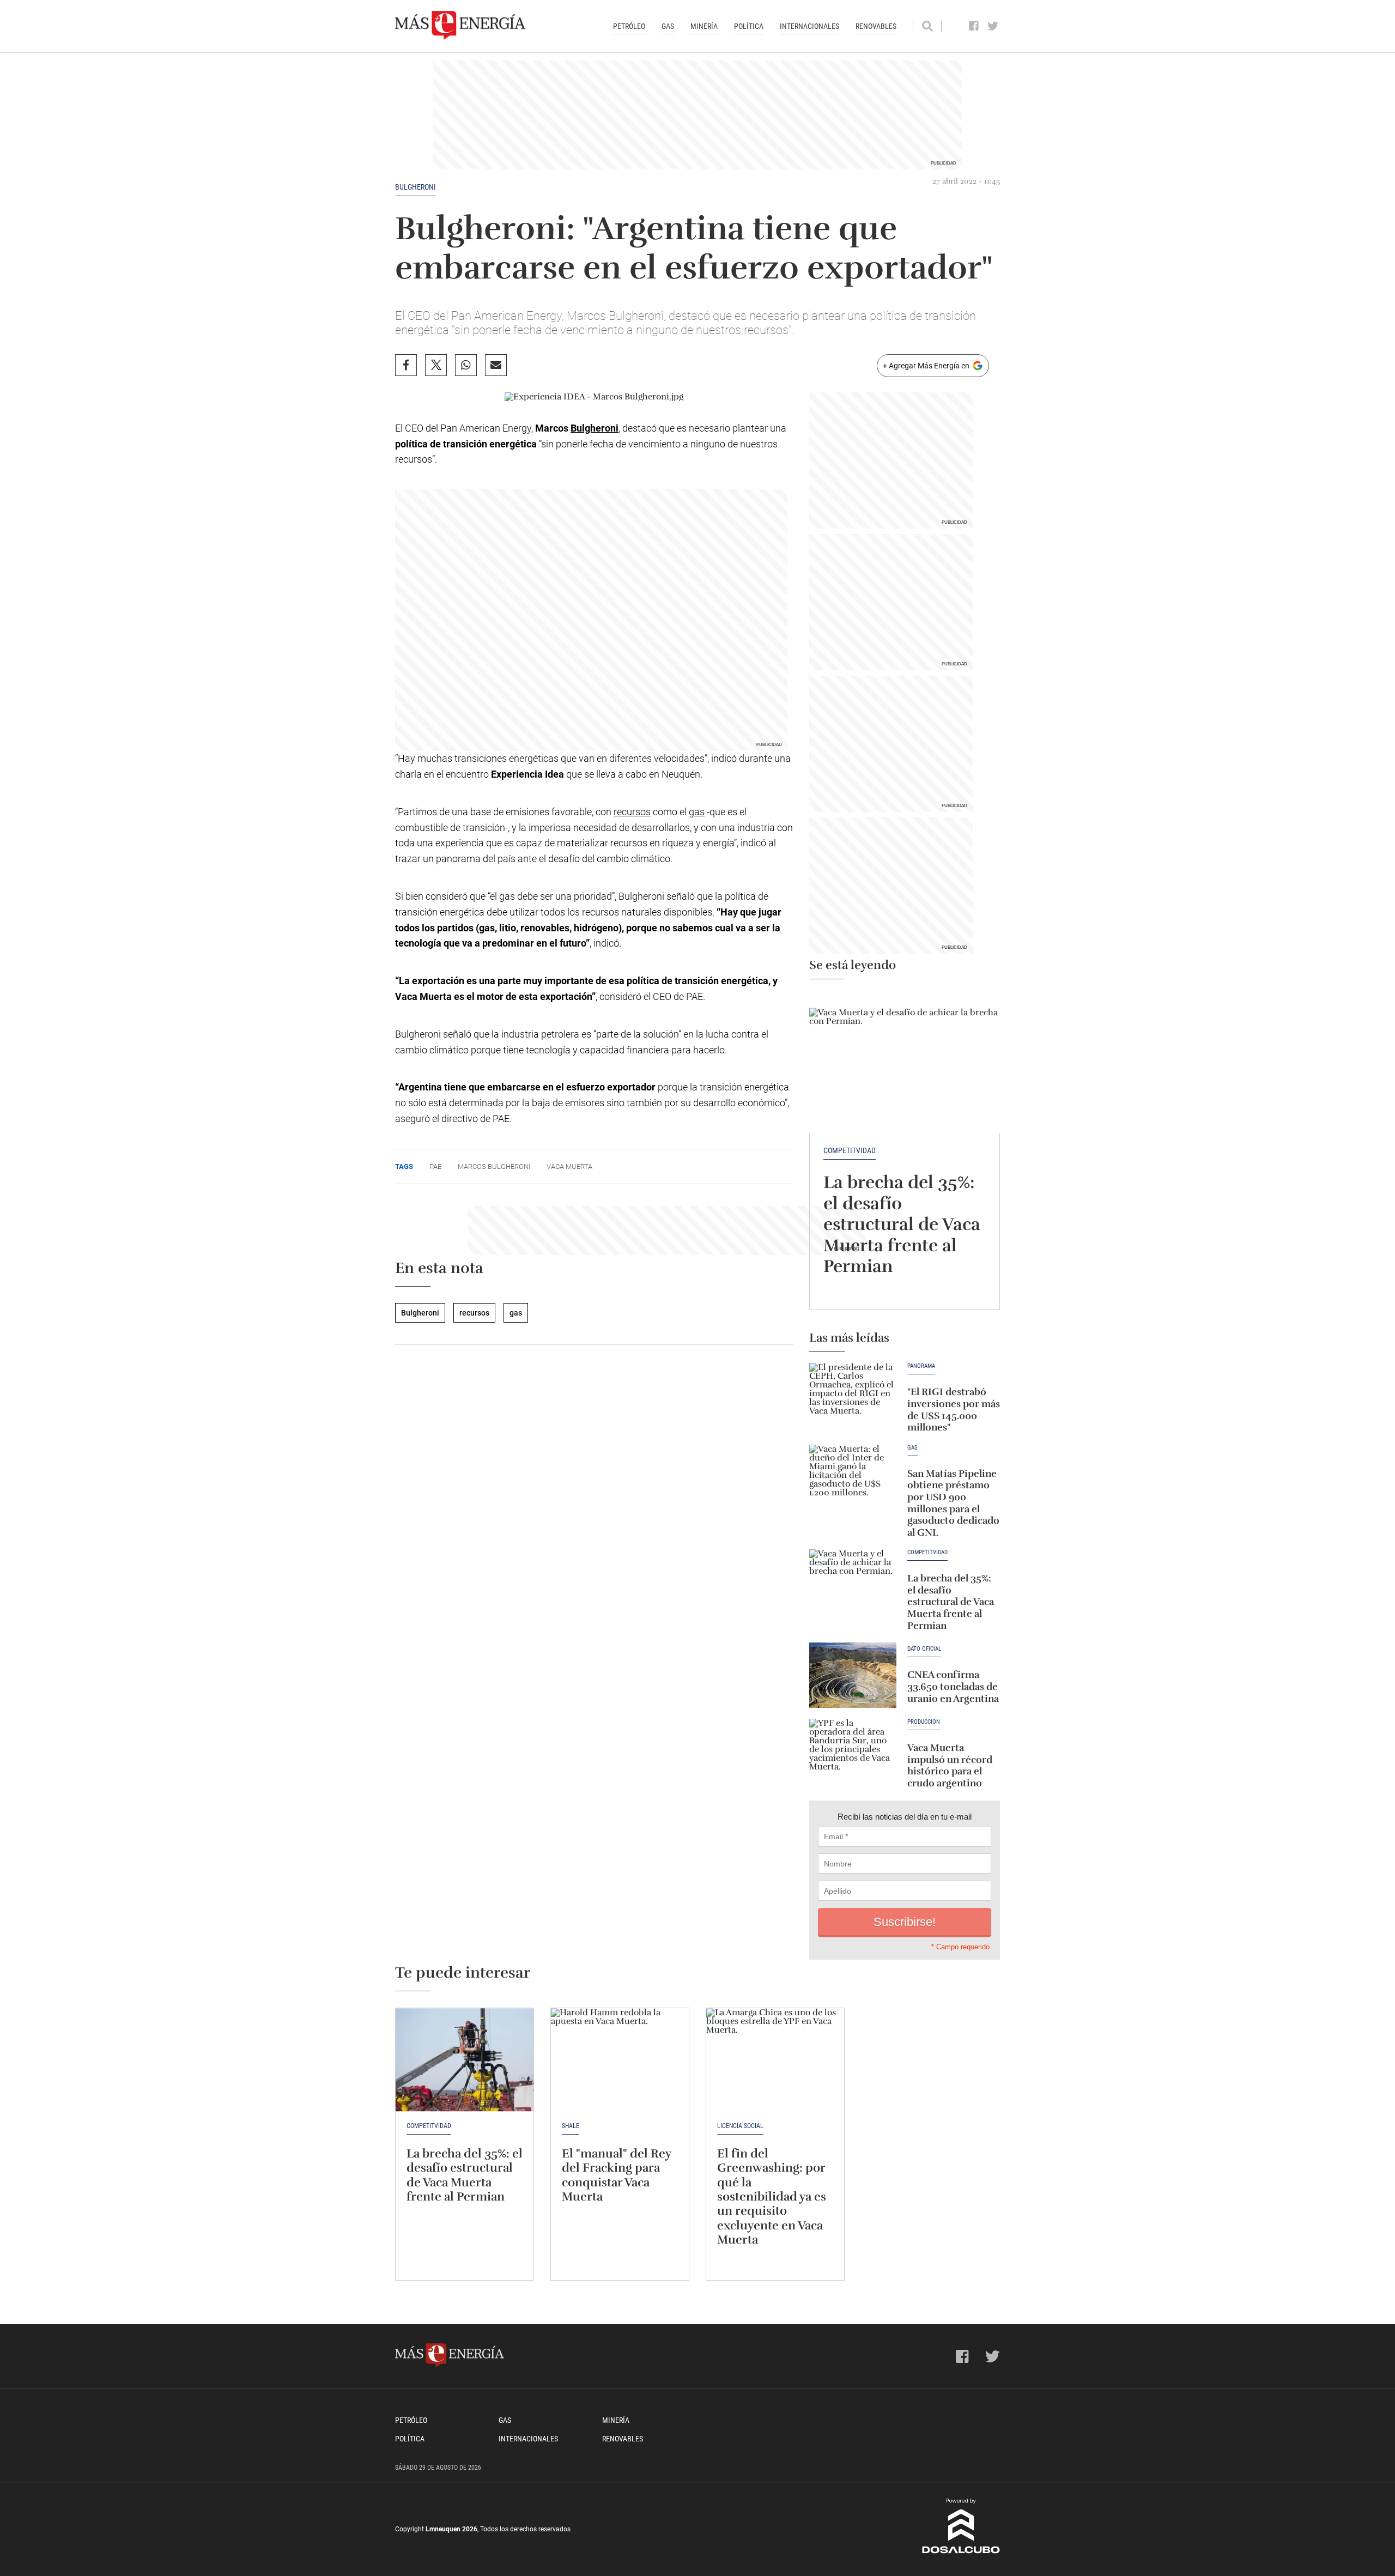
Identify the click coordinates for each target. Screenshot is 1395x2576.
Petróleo (629, 26)
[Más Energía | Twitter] (993, 26)
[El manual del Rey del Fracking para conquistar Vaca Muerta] (620, 2060)
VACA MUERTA (569, 1166)
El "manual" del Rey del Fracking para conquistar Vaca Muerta (616, 2175)
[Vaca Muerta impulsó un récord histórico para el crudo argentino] (853, 1751)
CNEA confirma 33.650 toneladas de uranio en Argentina (953, 1686)
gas (697, 812)
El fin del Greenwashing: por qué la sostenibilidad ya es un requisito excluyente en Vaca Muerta (772, 2196)
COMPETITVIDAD (850, 1150)
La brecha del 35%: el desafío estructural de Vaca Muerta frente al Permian (902, 1224)
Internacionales (809, 26)
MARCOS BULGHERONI (494, 1166)
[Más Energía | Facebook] (974, 26)
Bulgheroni (416, 187)
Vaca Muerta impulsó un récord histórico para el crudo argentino (950, 1765)
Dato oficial (924, 1649)
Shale (571, 2126)
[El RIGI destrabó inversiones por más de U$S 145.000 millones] (853, 1396)
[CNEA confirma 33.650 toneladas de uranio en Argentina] (853, 1675)
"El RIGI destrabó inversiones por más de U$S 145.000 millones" (954, 1410)
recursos (632, 812)
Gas (668, 26)
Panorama (921, 1366)
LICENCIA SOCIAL (740, 2126)
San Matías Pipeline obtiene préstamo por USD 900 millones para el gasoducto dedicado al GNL (953, 1503)
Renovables (876, 26)
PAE (435, 1166)
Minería (704, 26)
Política (749, 26)
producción (924, 1722)
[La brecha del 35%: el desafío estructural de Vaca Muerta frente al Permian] (905, 1062)
